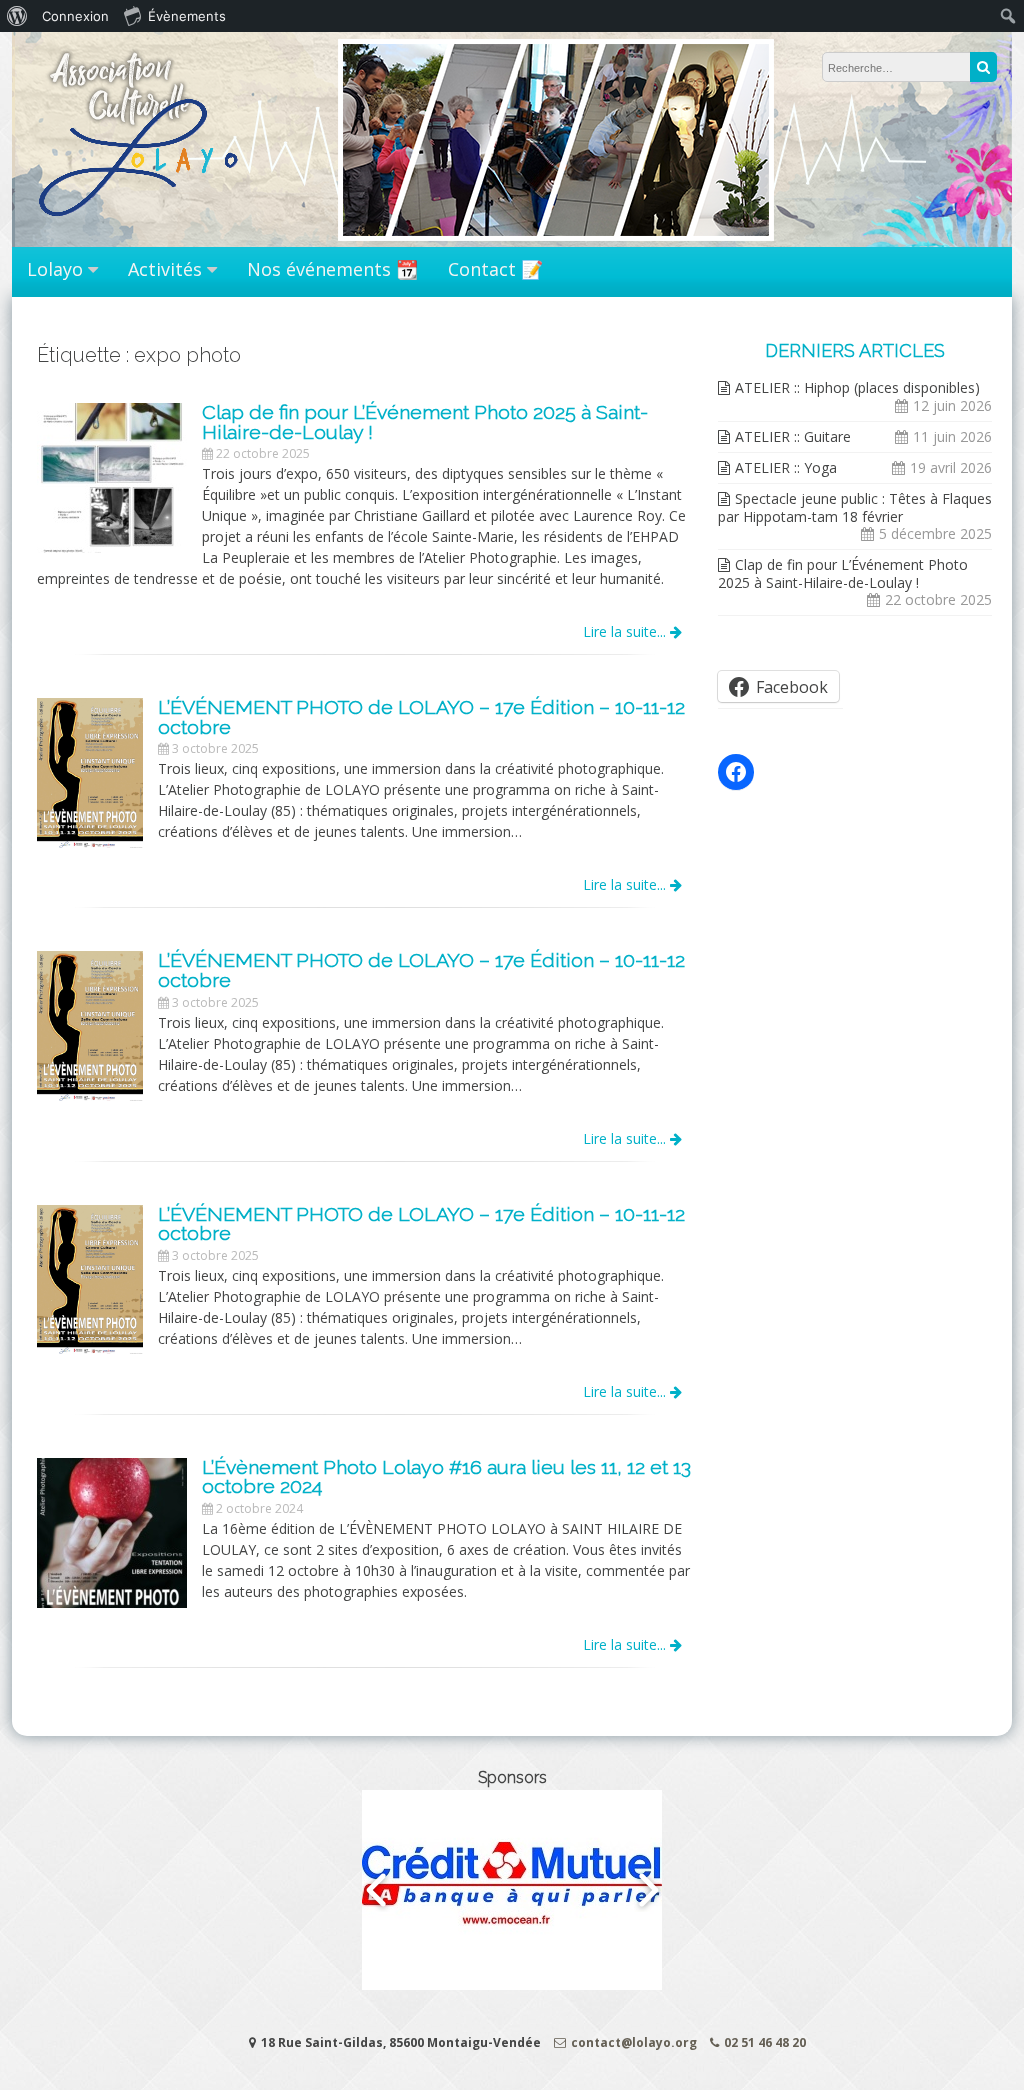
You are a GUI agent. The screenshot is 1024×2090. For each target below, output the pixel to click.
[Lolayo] (141, 226)
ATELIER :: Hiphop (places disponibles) (857, 387)
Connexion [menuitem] (75, 16)
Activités (165, 269)
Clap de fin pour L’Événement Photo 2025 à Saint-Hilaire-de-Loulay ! (843, 573)
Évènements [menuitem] (187, 16)
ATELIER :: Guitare (793, 436)
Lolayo (55, 269)
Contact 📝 (495, 269)
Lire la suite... (626, 631)
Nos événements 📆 (332, 269)
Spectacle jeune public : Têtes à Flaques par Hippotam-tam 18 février (855, 507)
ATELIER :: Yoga (786, 467)
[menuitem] (17, 16)
